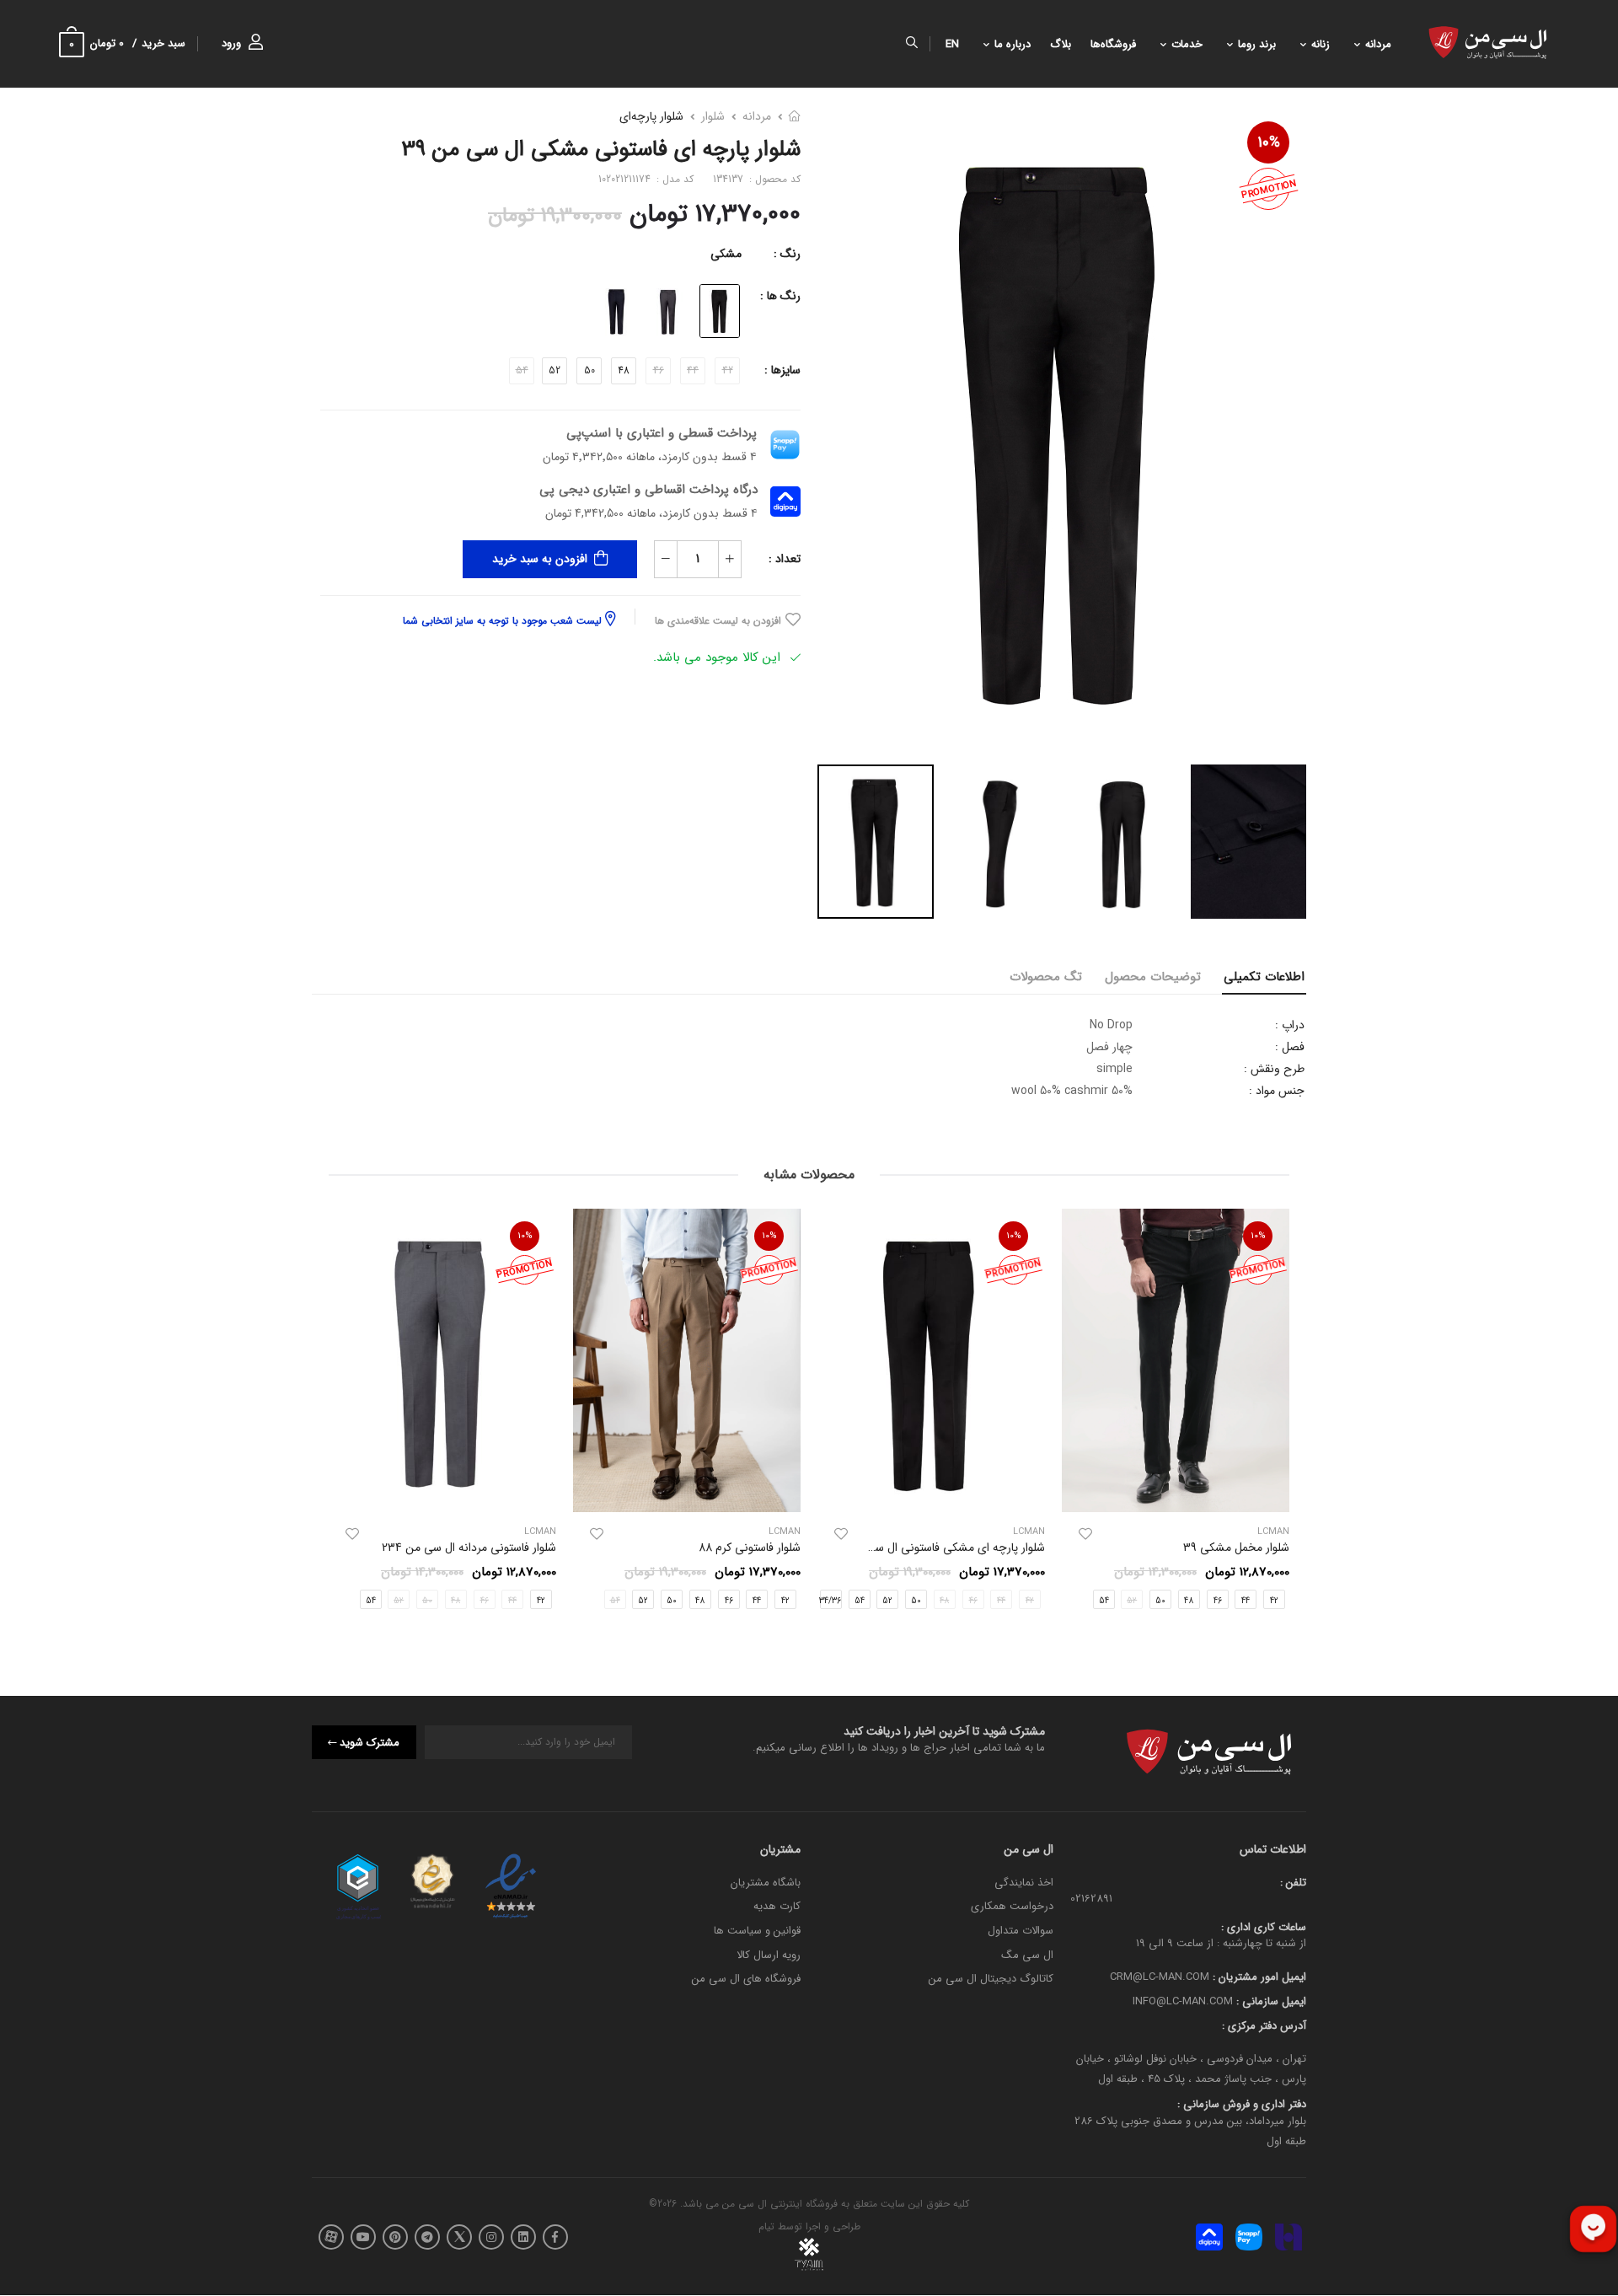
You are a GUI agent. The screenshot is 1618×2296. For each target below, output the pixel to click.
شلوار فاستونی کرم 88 (750, 1548)
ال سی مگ (1027, 1955)
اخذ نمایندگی (1024, 1883)
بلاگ (1061, 44)
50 (589, 370)
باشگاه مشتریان (766, 1883)
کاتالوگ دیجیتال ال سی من (991, 1979)
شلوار (713, 116)
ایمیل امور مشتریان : (1258, 1978)
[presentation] (1277, 1414)
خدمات (1187, 44)
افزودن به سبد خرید (540, 559)
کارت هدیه (777, 1907)
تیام (766, 2227)
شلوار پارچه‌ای (651, 116)
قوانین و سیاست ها (757, 1931)
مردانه (1378, 44)
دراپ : (1290, 1025)
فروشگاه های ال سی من (746, 1979)
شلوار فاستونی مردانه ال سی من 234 (469, 1548)
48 (624, 370)
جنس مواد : (1277, 1091)
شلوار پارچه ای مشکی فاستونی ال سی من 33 (937, 1548)
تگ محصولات (1046, 977)
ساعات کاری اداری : (1264, 1927)
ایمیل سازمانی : (1270, 2001)
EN (952, 44)
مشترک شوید (370, 1743)
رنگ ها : (780, 296)
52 (555, 370)
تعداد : (785, 559)
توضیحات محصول (1153, 977)
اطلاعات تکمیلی (1264, 977)
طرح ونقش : (1274, 1069)
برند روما (1257, 44)
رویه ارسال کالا (769, 1955)
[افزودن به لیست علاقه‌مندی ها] (1085, 1534)
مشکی (726, 254)
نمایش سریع (1176, 1492)
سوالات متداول (1021, 1931)
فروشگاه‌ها (1113, 44)
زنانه (1321, 44)
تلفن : (1293, 1883)
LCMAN (1029, 1533)
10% (1269, 142)
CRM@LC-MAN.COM (1160, 1978)
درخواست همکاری (1012, 1907)
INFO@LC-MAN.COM (1183, 2001)
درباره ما (1013, 44)
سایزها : (782, 370)
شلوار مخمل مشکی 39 (1236, 1548)
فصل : (1290, 1047)
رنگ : (787, 254)
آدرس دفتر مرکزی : (1264, 2026)
